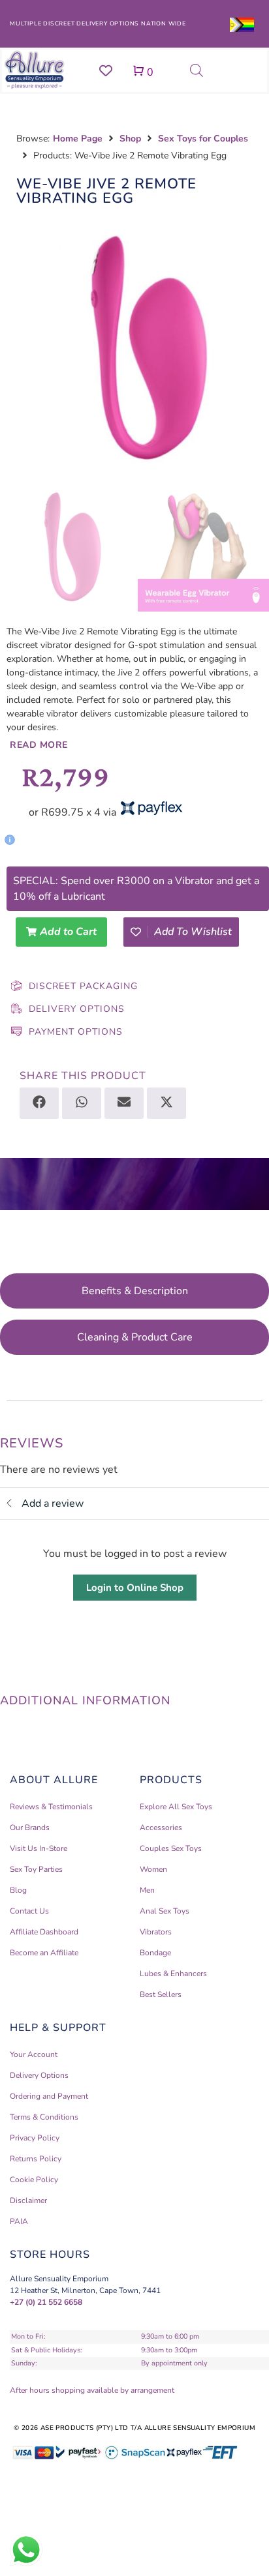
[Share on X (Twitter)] (166, 1103)
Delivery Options (77, 1009)
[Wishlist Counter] (106, 70)
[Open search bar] (197, 70)
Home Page (78, 139)
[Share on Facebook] (39, 1103)
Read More (39, 745)
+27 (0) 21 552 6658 (46, 2302)
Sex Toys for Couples (203, 139)
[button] (125, 835)
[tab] (134, 1291)
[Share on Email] (124, 1103)
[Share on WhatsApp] (82, 1103)
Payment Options (76, 1032)
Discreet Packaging (83, 986)
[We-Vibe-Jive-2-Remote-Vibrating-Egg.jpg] (134, 346)
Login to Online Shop (135, 1588)
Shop (130, 139)
